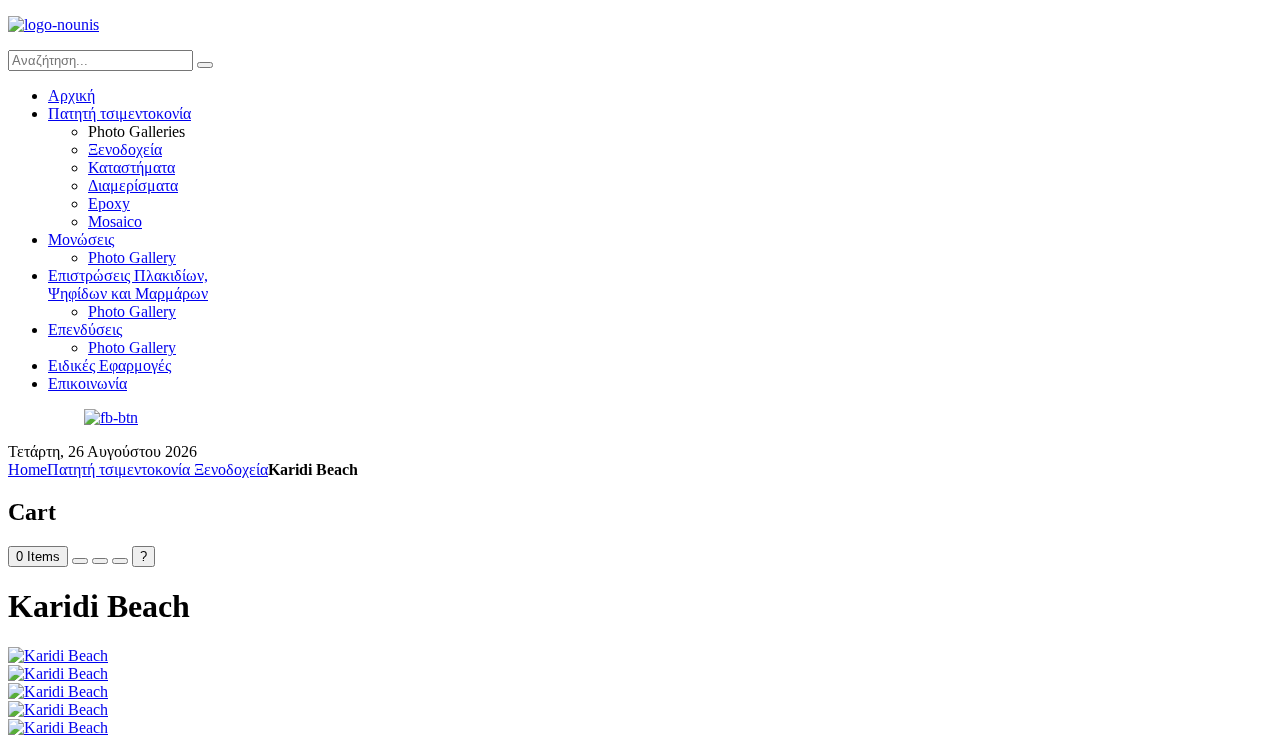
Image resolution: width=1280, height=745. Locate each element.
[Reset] (205, 65)
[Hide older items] (120, 561)
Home (27, 469)
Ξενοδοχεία (231, 469)
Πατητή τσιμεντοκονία (120, 469)
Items (38, 556)
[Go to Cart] (80, 561)
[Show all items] (100, 561)
